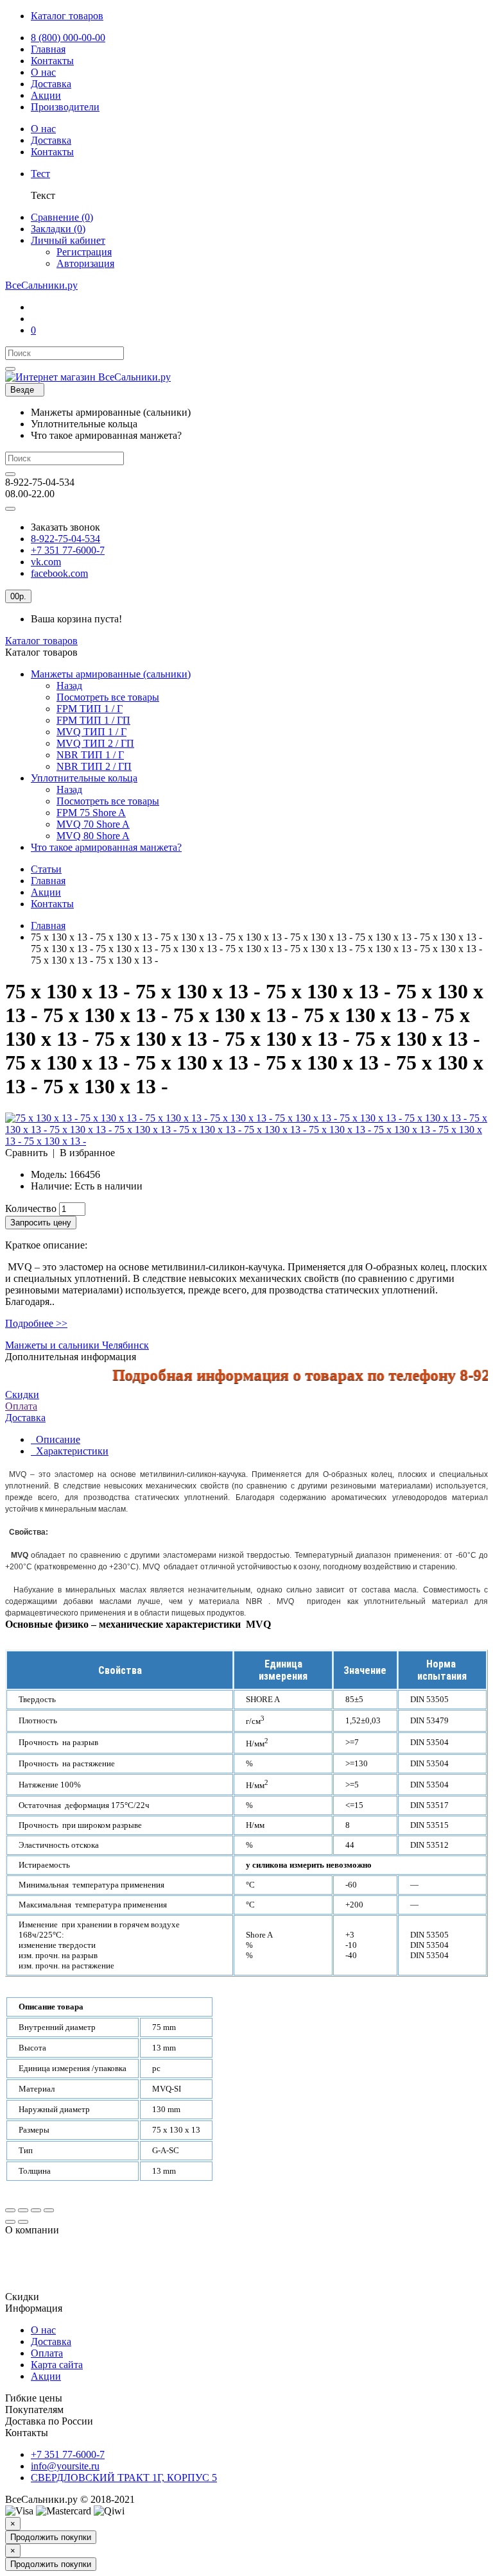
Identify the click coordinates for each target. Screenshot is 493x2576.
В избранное (87, 1153)
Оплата (21, 1406)
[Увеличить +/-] (49, 2210)
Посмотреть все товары (108, 697)
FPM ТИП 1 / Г (90, 709)
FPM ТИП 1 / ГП (93, 720)
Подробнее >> (36, 1323)
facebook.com (59, 573)
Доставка (51, 2341)
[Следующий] (23, 2222)
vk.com (46, 562)
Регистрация (84, 252)
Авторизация (85, 263)
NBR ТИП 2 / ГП (94, 766)
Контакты (52, 904)
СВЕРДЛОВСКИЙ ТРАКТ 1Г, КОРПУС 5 (124, 2478)
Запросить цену (41, 1223)
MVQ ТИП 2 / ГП (95, 743)
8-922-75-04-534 (65, 539)
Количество (31, 1208)
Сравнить (26, 1153)
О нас (43, 2330)
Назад (69, 686)
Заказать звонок (65, 527)
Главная (48, 881)
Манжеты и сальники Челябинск (77, 1345)
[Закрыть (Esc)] (10, 2210)
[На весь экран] (36, 2210)
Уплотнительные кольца (84, 778)
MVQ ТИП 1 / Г (91, 732)
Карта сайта (57, 2365)
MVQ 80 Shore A (93, 836)
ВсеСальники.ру (41, 285)
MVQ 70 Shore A (93, 824)
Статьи (46, 869)
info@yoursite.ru (65, 2466)
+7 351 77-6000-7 (68, 550)
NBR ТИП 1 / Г (90, 755)
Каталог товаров (41, 641)
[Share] (23, 2210)
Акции (46, 892)
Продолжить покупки (51, 2537)
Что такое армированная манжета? (106, 847)
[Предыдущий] (10, 2222)
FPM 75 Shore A (91, 813)
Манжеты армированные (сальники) (111, 674)
